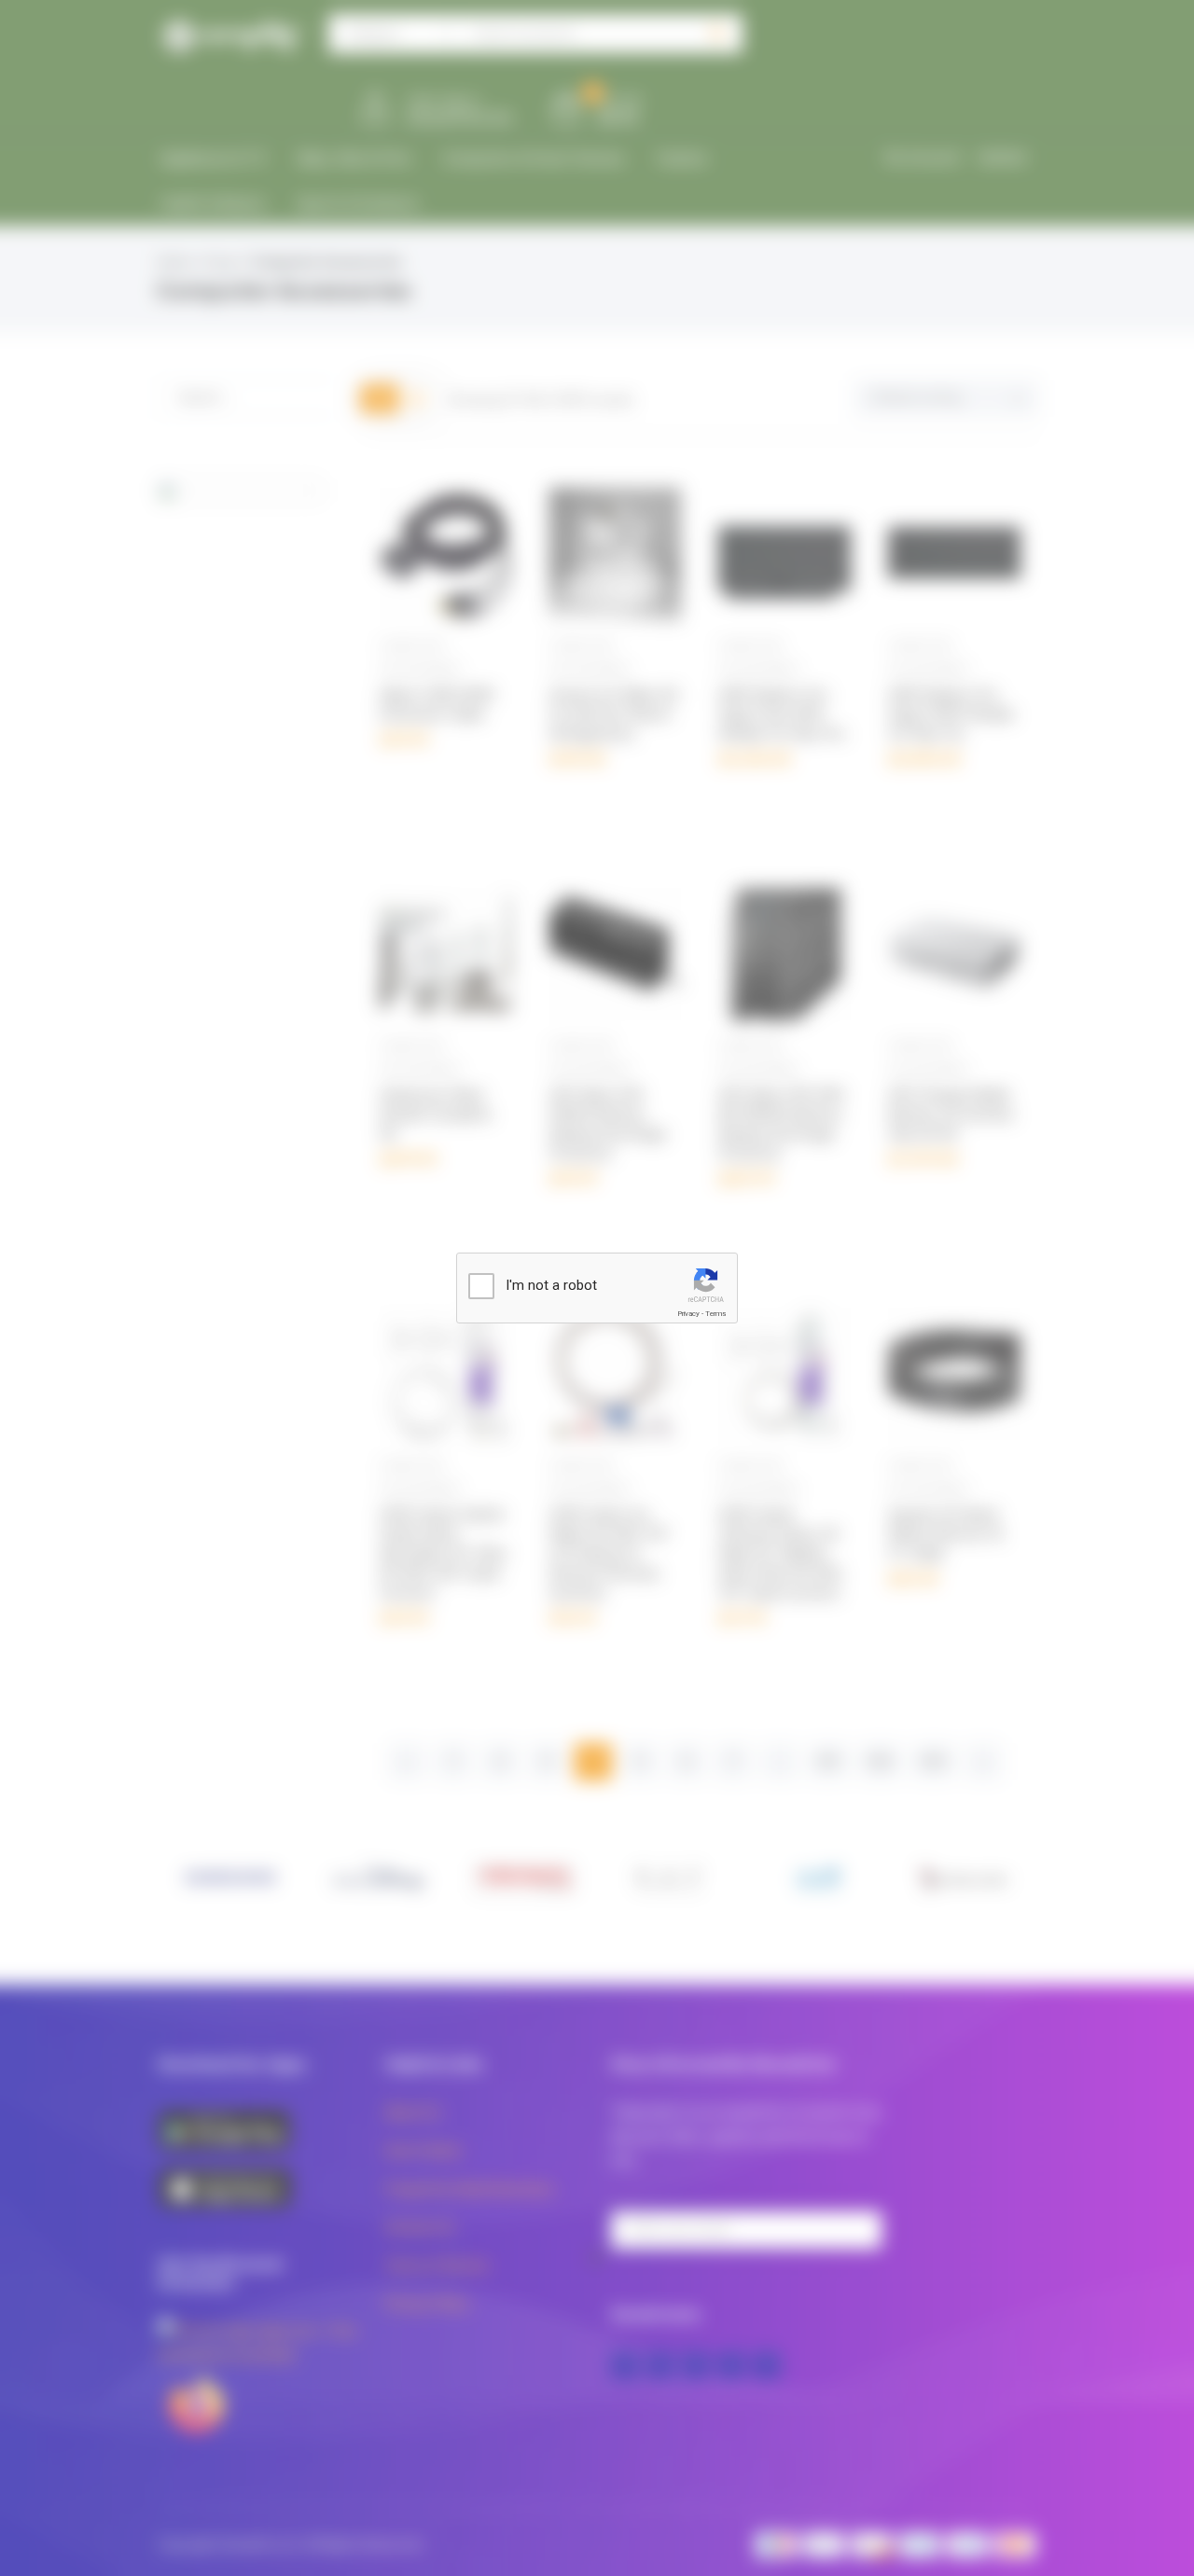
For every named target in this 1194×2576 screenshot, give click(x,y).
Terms (715, 1314)
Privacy (688, 1314)
